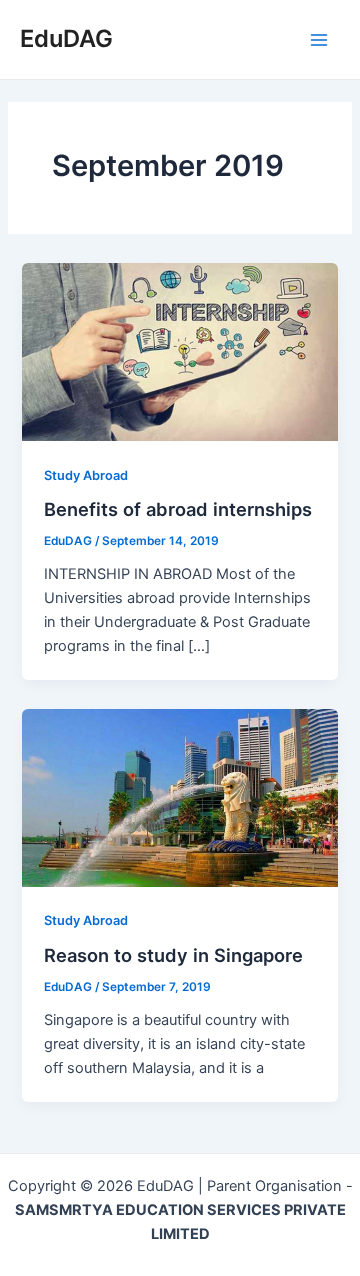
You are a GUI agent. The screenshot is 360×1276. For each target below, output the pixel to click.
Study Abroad (86, 475)
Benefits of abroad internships (178, 509)
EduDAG (66, 38)
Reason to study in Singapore (173, 955)
